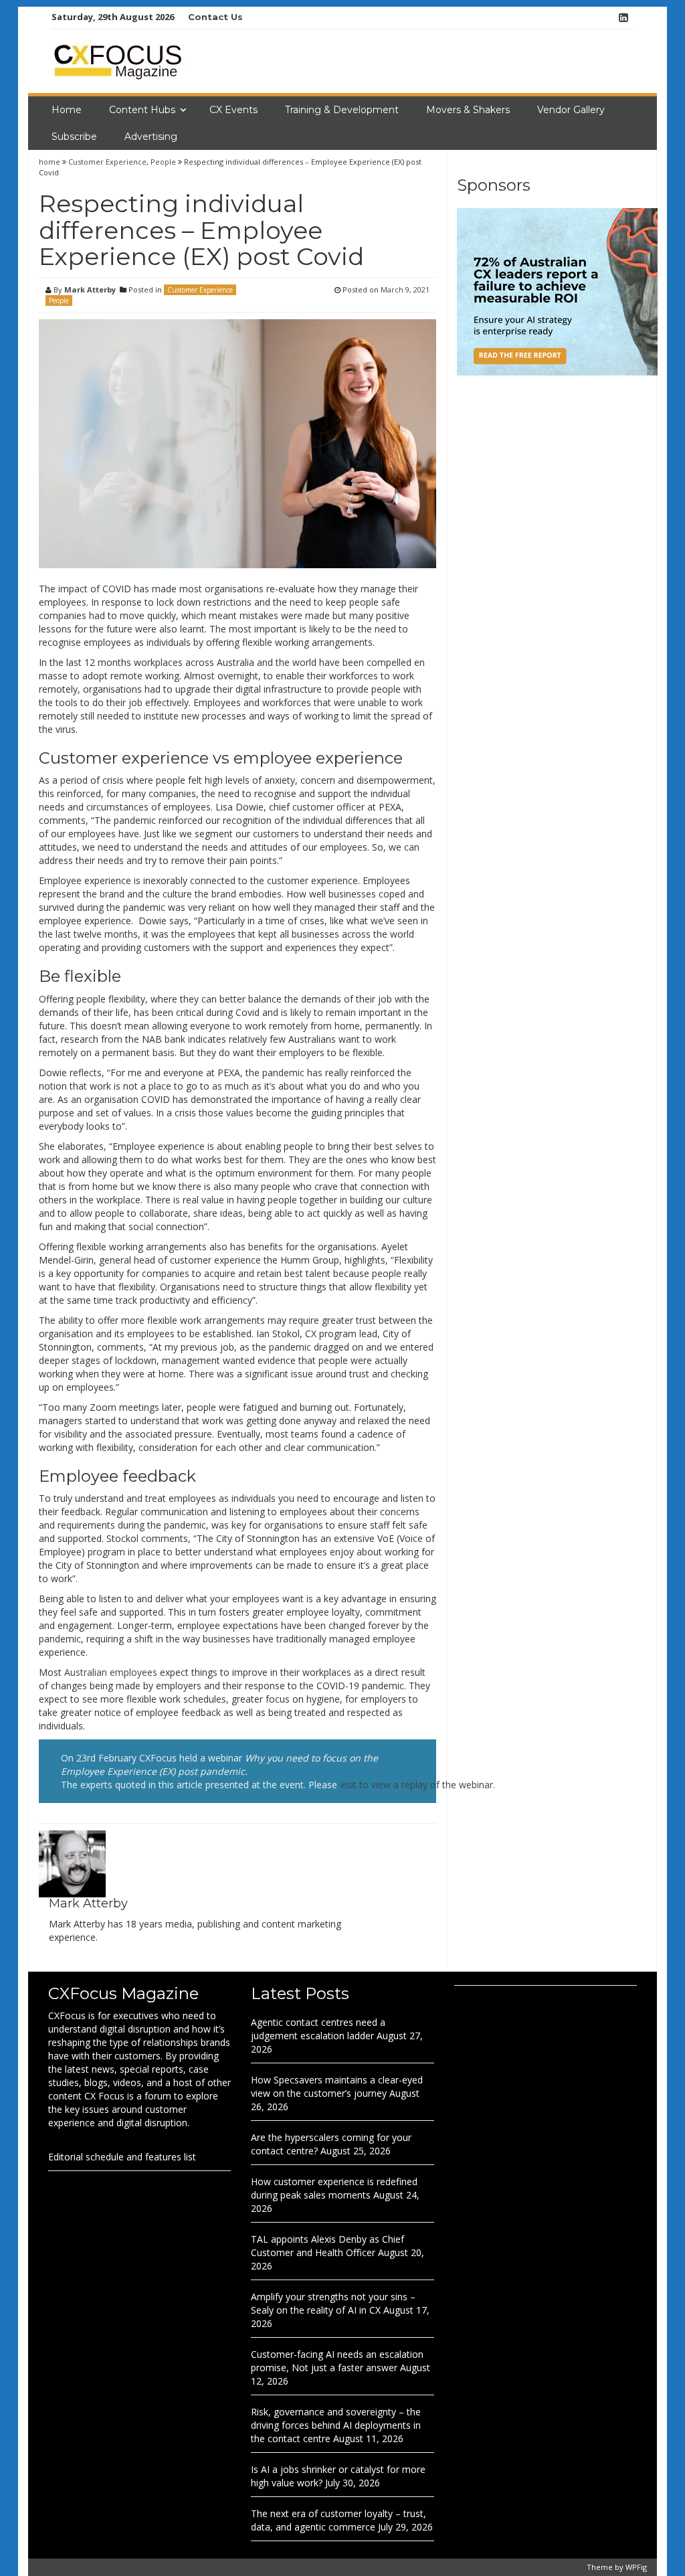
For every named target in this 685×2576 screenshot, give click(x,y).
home (51, 162)
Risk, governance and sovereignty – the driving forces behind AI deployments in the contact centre (336, 2425)
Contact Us (215, 17)
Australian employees (111, 1672)
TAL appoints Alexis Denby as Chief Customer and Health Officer (327, 2246)
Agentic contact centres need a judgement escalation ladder (318, 2029)
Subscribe (74, 137)
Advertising (151, 137)
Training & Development (342, 110)
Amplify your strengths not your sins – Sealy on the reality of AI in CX (333, 2303)
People (163, 162)
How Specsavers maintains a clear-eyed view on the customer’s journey (337, 2086)
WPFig (636, 2567)
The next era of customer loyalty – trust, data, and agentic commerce (338, 2520)
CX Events (233, 110)
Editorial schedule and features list (122, 2157)
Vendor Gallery (571, 110)
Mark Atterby (90, 289)
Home (67, 110)
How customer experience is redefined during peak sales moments (334, 2188)
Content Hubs (142, 110)
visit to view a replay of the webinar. (417, 1785)
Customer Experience (107, 162)
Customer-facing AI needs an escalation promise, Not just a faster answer (337, 2361)
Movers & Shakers (468, 110)
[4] (557, 291)
